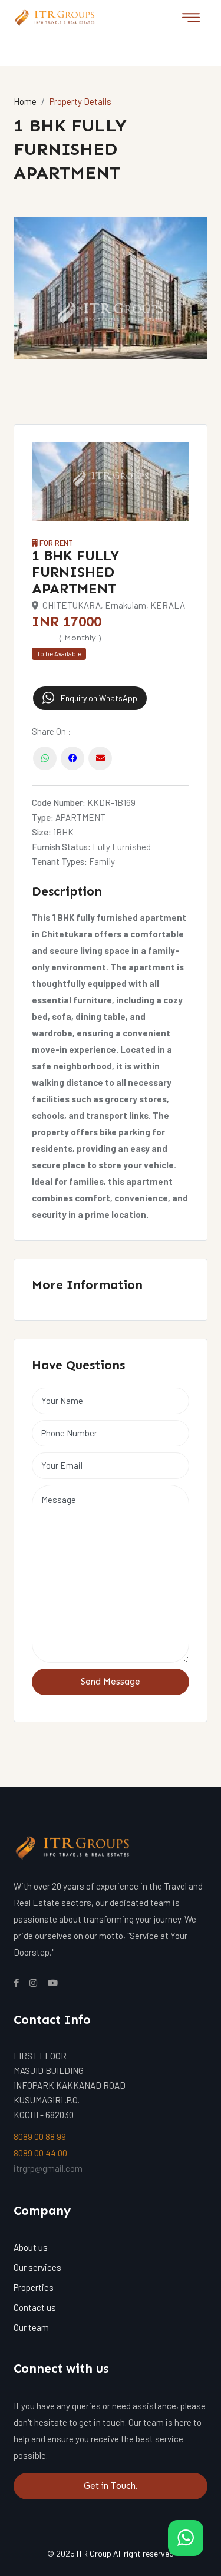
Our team (31, 2327)
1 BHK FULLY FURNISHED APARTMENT (76, 572)
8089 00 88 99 (40, 2136)
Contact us (35, 2307)
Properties (34, 2287)
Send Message (111, 1682)
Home (25, 101)
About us (31, 2247)
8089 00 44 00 (40, 2153)
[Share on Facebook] (72, 754)
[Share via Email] (100, 754)
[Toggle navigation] (191, 18)
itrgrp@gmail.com (48, 2168)
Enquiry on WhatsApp (98, 698)
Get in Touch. (111, 2486)
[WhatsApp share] (45, 754)
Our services (37, 2267)
